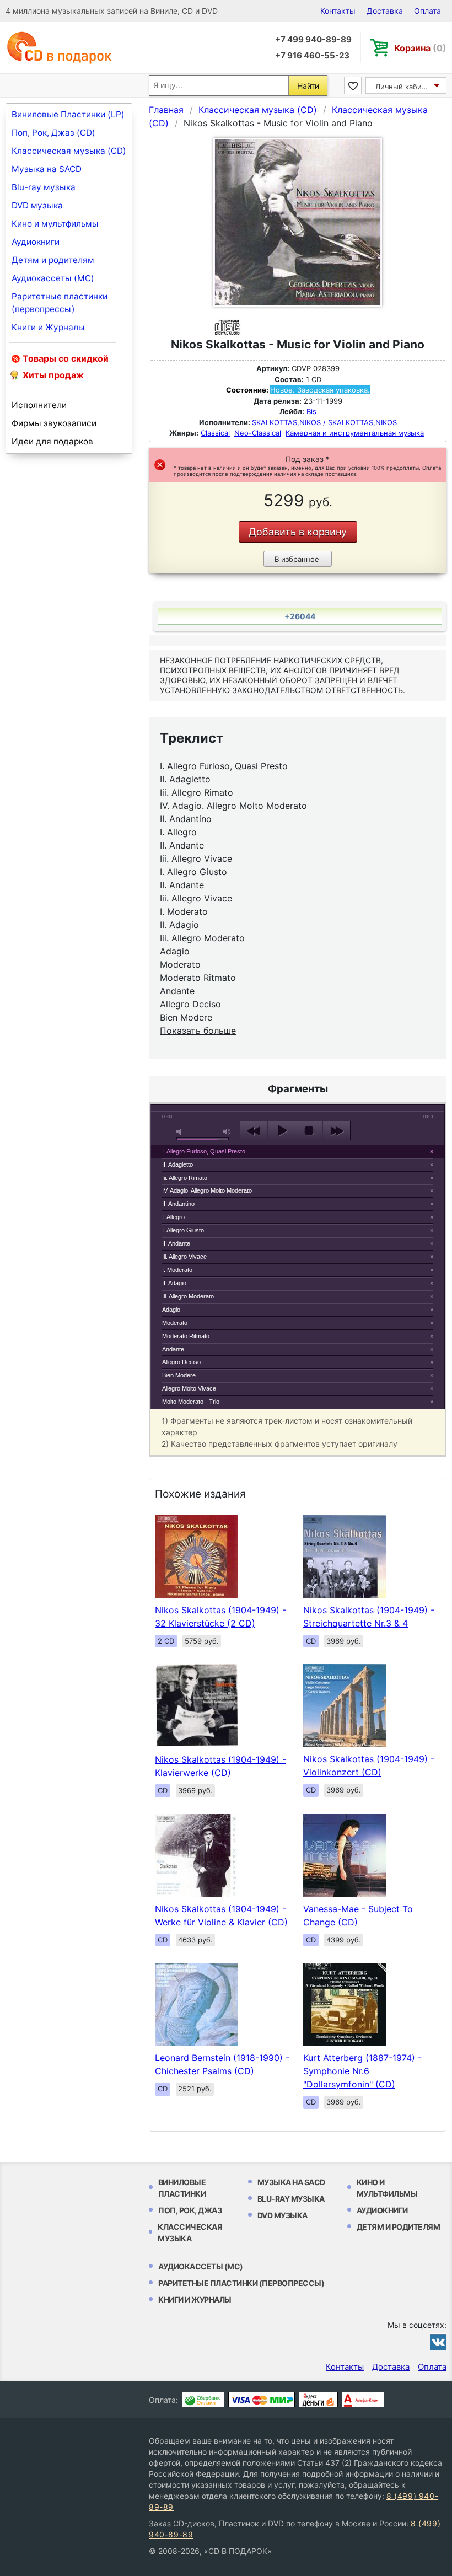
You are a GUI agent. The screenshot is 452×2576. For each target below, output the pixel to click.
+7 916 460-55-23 (312, 55)
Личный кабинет (405, 87)
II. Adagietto (177, 1164)
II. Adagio (174, 1283)
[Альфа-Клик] (363, 2400)
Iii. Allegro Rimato (185, 1178)
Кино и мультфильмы (55, 224)
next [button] (337, 1131)
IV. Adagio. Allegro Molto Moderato (207, 1190)
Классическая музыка (190, 2232)
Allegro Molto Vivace (189, 1388)
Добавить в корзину (298, 532)
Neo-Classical (258, 433)
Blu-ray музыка (44, 187)
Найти (308, 86)
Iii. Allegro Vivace (184, 1257)
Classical (215, 433)
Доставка (385, 11)
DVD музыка (37, 205)
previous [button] (254, 1131)
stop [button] (309, 1131)
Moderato (175, 1323)
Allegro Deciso (181, 1362)
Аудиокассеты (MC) (53, 278)
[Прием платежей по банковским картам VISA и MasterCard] (262, 2400)
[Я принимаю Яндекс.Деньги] (318, 2400)
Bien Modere (179, 1375)
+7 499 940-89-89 (313, 39)
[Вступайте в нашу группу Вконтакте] (438, 2342)
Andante (173, 1349)
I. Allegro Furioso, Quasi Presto (204, 1151)
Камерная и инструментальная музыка (355, 433)
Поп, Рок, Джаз (190, 2210)
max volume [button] (227, 1132)
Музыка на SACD (47, 169)
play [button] (281, 1131)
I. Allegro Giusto (183, 1230)
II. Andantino (178, 1204)
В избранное (297, 559)
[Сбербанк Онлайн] (203, 2400)
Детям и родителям (53, 260)
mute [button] (181, 1132)
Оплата (427, 11)
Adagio (171, 1310)
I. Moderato (177, 1270)
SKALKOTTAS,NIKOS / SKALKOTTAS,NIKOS (324, 422)
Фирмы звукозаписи (54, 423)
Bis (311, 411)
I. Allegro (173, 1217)
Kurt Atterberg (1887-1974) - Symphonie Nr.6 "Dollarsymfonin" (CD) (362, 2071)
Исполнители (39, 405)
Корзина (420, 48)
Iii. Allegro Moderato (188, 1296)
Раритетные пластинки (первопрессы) (60, 303)
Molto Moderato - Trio (191, 1402)
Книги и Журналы (48, 327)
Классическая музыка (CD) (69, 151)
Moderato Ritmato (186, 1336)
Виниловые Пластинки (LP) (68, 114)
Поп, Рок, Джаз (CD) (53, 133)
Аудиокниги (36, 242)
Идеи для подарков (52, 441)
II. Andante (176, 1243)
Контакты (338, 11)
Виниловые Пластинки (182, 2188)
